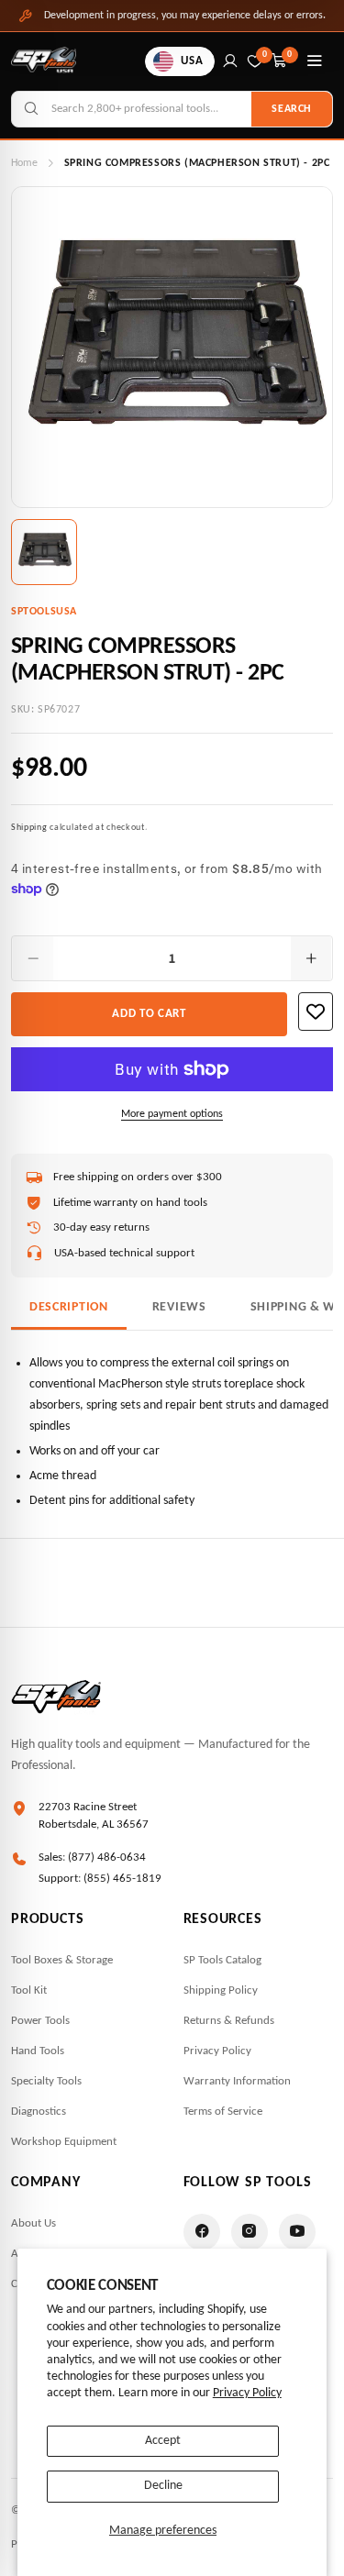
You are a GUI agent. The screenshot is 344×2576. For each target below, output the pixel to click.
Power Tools (40, 2021)
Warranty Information (237, 2081)
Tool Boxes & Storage (62, 1960)
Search (292, 109)
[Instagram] (250, 2232)
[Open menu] (315, 61)
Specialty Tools (46, 2081)
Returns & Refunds (229, 2021)
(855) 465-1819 (122, 1879)
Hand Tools (38, 2051)
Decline (163, 2486)
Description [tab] (69, 1307)
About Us (33, 2223)
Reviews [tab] (179, 1307)
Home (24, 163)
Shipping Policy (221, 1990)
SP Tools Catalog (222, 1960)
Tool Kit (29, 1990)
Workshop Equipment (64, 2142)
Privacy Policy (247, 2393)
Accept (163, 2441)
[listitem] (44, 552)
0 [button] (290, 55)
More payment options (172, 1114)
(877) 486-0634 (107, 1857)
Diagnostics (39, 2112)
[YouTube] (297, 2232)
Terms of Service (223, 2112)
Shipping (29, 828)
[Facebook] (202, 2232)
